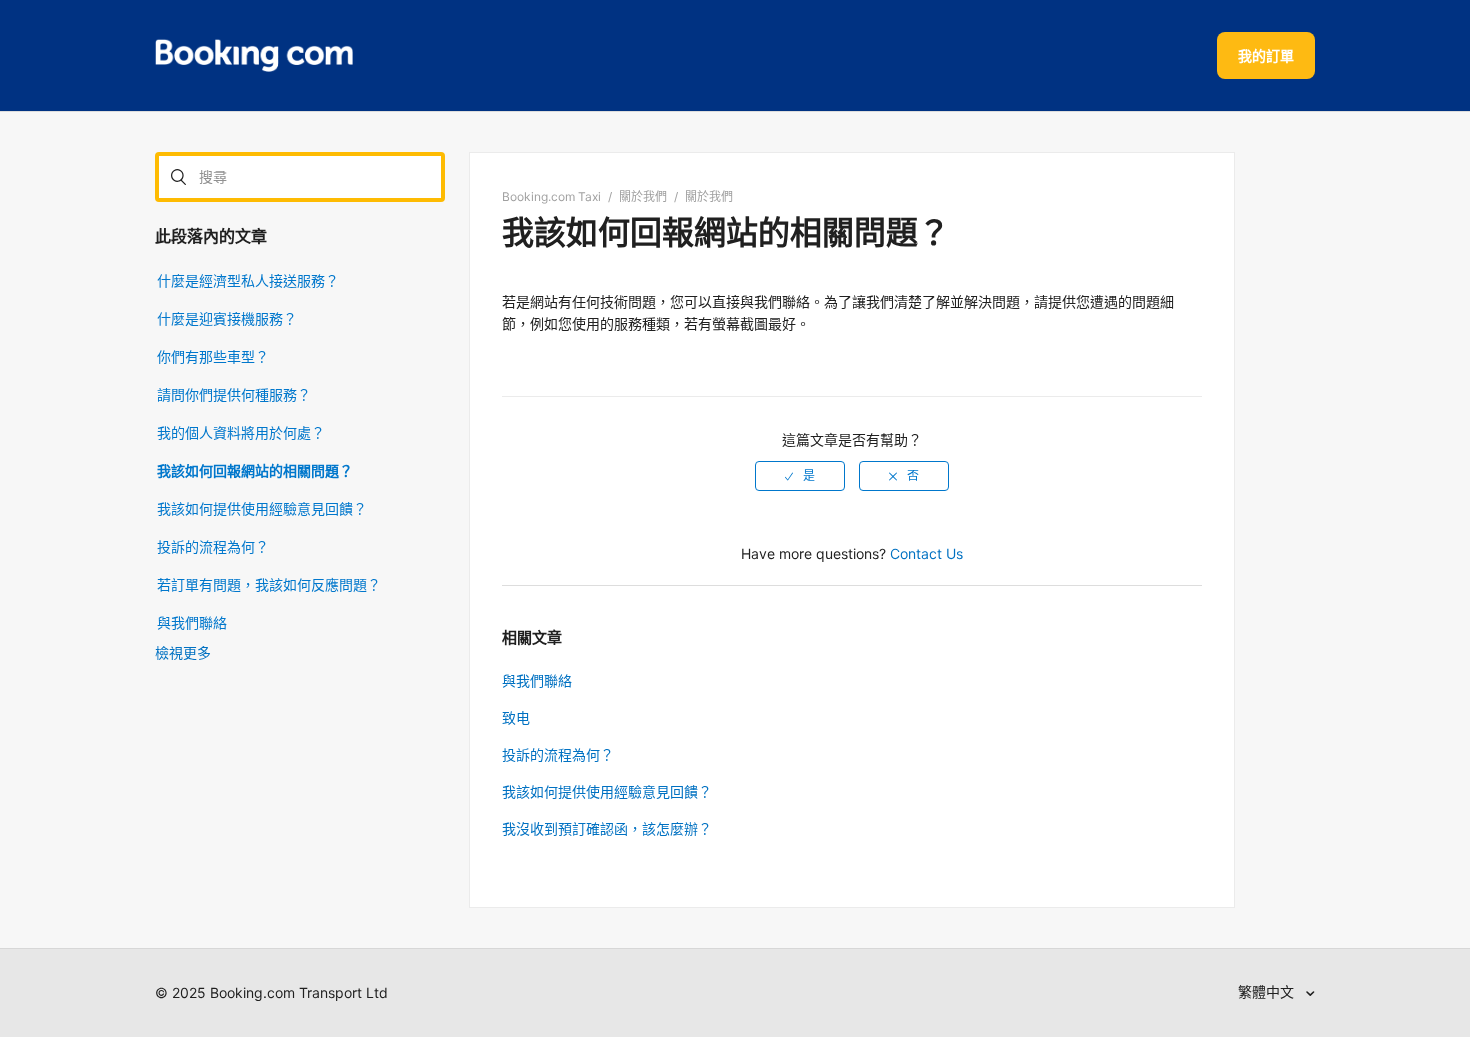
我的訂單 (1266, 55)
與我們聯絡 (192, 622)
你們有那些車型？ (213, 356)
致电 (516, 717)
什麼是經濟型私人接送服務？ (248, 280)
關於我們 (643, 196)
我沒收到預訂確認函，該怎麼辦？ (607, 828)
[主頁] (254, 56)
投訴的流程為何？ (213, 546)
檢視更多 (183, 652)
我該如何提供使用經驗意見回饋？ (262, 508)
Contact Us (926, 553)
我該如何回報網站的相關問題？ (255, 470)
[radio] (800, 476)
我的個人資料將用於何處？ (241, 432)
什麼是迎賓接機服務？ (227, 318)
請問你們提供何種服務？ (234, 394)
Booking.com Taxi (551, 196)
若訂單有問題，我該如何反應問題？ (269, 584)
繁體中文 (1268, 991)
